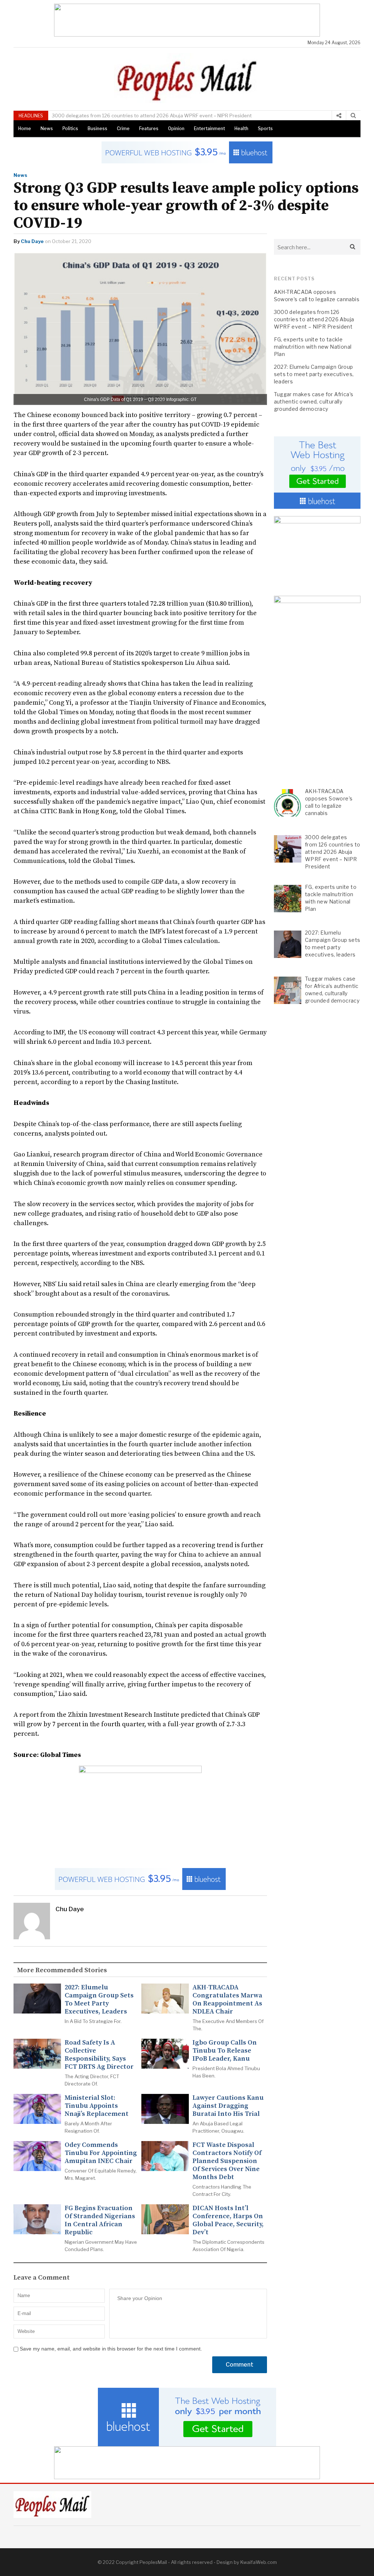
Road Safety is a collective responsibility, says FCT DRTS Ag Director (99, 2055)
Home (25, 128)
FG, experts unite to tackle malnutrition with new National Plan (131, 115)
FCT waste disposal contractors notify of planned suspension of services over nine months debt (227, 2161)
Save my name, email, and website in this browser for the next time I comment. (111, 2349)
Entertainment (209, 128)
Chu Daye (32, 241)
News (47, 128)
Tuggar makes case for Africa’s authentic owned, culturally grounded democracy (314, 401)
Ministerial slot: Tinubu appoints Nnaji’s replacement (97, 2106)
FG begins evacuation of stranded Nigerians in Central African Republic (100, 2220)
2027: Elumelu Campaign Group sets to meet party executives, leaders (99, 2000)
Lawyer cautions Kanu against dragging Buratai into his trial (228, 2106)
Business (98, 128)
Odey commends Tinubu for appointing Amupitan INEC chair (101, 2153)
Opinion (176, 128)
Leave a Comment (42, 2278)
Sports (265, 128)
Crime (123, 128)
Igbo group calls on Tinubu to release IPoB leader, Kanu (225, 2051)
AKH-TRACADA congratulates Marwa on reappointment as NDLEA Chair (227, 2000)
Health (241, 128)
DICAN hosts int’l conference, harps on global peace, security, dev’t (228, 2220)
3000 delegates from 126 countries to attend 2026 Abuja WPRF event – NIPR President (314, 319)
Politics (70, 128)
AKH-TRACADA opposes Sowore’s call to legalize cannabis (317, 296)
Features (149, 128)
